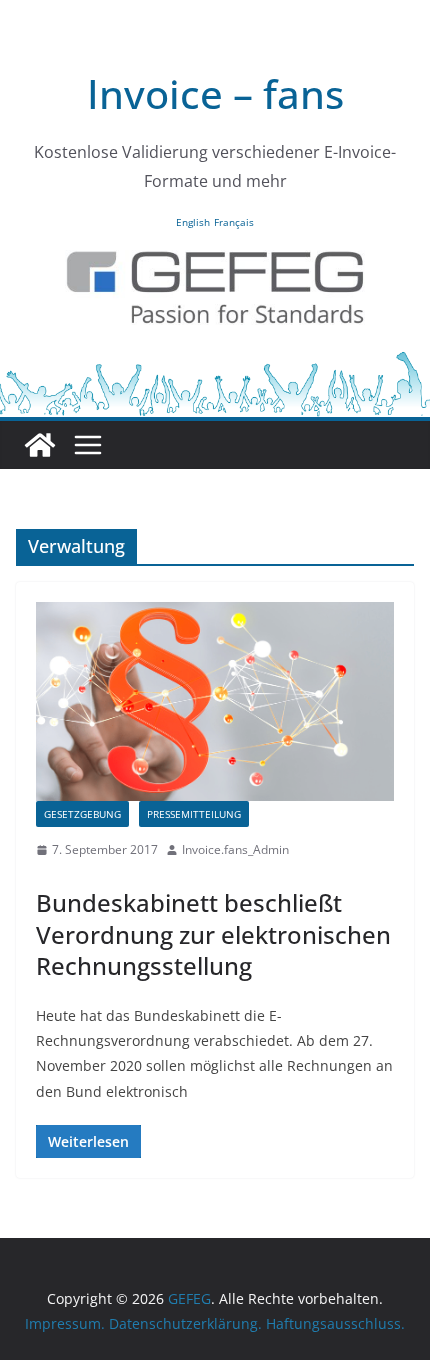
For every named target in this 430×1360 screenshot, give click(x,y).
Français (234, 222)
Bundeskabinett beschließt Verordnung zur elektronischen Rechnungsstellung (213, 933)
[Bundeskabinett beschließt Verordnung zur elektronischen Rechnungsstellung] (215, 701)
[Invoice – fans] (215, 363)
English (193, 222)
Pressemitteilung (194, 814)
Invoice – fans (215, 93)
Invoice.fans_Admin (235, 849)
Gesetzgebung (82, 814)
